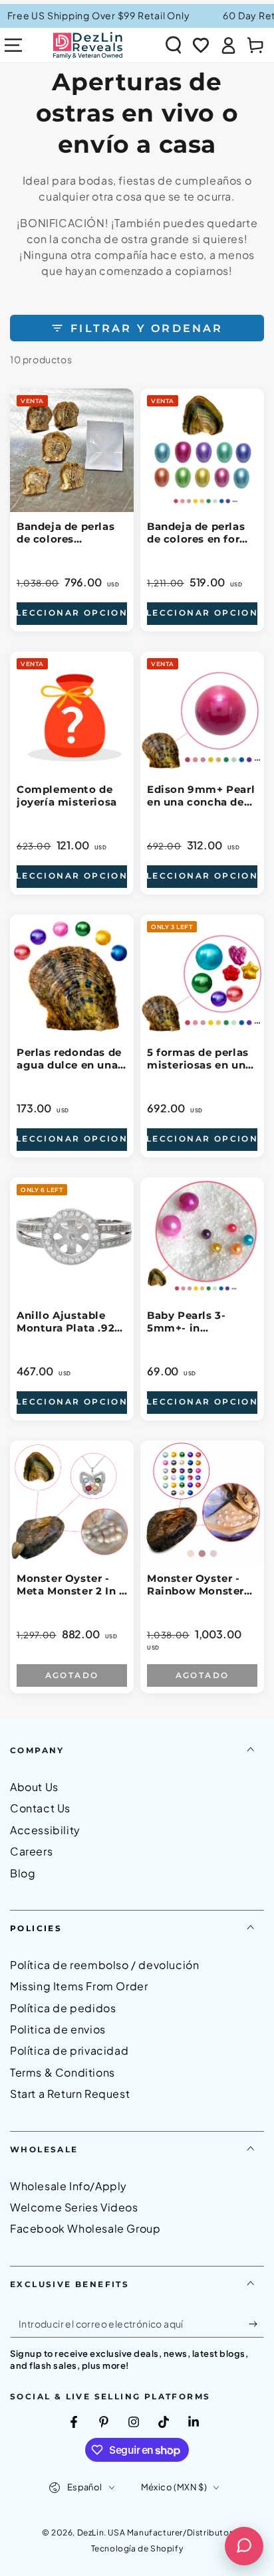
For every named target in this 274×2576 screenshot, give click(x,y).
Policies (36, 1928)
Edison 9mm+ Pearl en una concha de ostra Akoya (201, 797)
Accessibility (45, 1830)
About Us (34, 1787)
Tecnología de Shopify (137, 2548)
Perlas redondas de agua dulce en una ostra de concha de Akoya (69, 1060)
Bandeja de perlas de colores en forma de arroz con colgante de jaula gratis (202, 534)
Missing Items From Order (79, 1986)
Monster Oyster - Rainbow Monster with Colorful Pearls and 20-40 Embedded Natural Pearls (199, 1586)
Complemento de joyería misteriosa (67, 796)
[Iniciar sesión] (228, 45)
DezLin (91, 2533)
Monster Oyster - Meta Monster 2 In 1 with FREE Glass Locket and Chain (70, 1586)
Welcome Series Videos (74, 2207)
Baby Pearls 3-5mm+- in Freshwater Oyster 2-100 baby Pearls (198, 1323)
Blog (23, 1873)
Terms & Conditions (63, 2072)
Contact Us (40, 1808)
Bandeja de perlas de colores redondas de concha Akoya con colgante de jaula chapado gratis (68, 534)
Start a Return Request (70, 2094)
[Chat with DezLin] (244, 2546)
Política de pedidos (63, 2008)
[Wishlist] (201, 45)
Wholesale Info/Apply (68, 2186)
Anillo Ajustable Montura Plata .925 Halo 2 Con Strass (69, 1323)
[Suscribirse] (256, 2324)
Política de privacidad (69, 2050)
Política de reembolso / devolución (104, 1965)
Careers (31, 1851)
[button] (174, 45)
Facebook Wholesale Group (85, 2228)
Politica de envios (58, 2029)
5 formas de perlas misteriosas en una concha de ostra (200, 1060)
